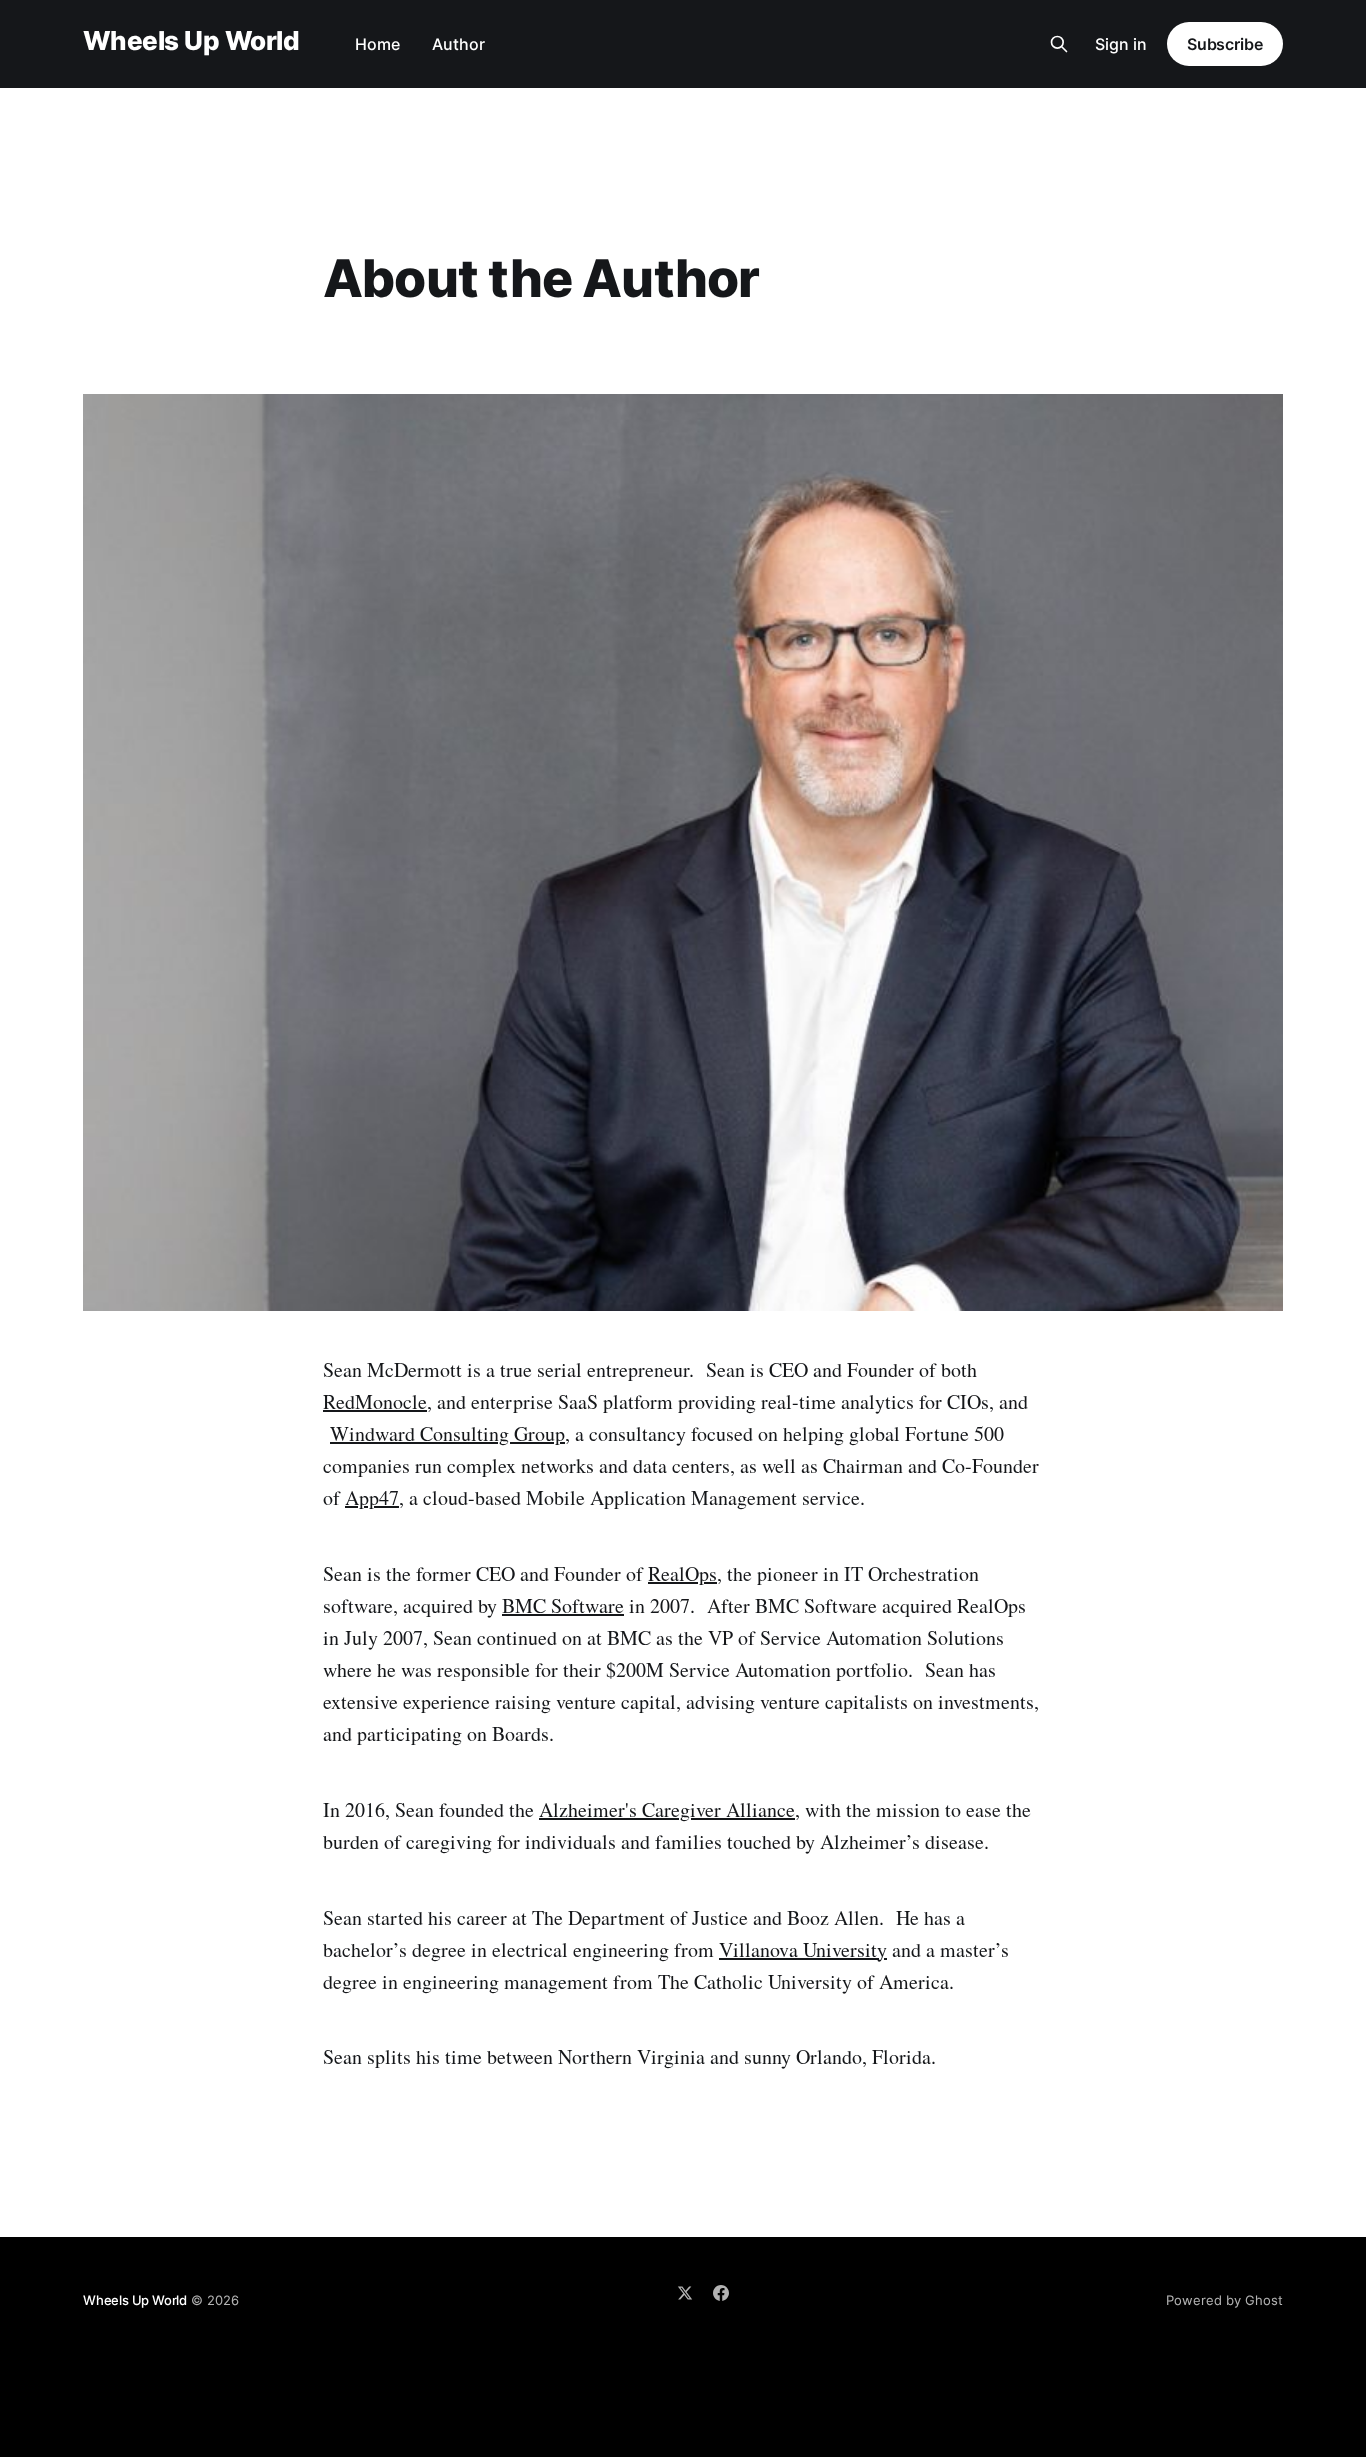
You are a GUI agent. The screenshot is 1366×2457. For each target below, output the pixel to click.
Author (458, 44)
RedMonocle (375, 1401)
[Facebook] (721, 2293)
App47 (372, 1497)
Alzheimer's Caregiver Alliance (667, 1809)
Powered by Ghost (1224, 2300)
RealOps (682, 1573)
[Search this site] (1059, 44)
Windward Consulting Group (447, 1433)
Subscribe (1225, 44)
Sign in (1121, 44)
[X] (685, 2293)
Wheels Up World (191, 41)
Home (377, 44)
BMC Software (563, 1605)
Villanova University (803, 1949)
